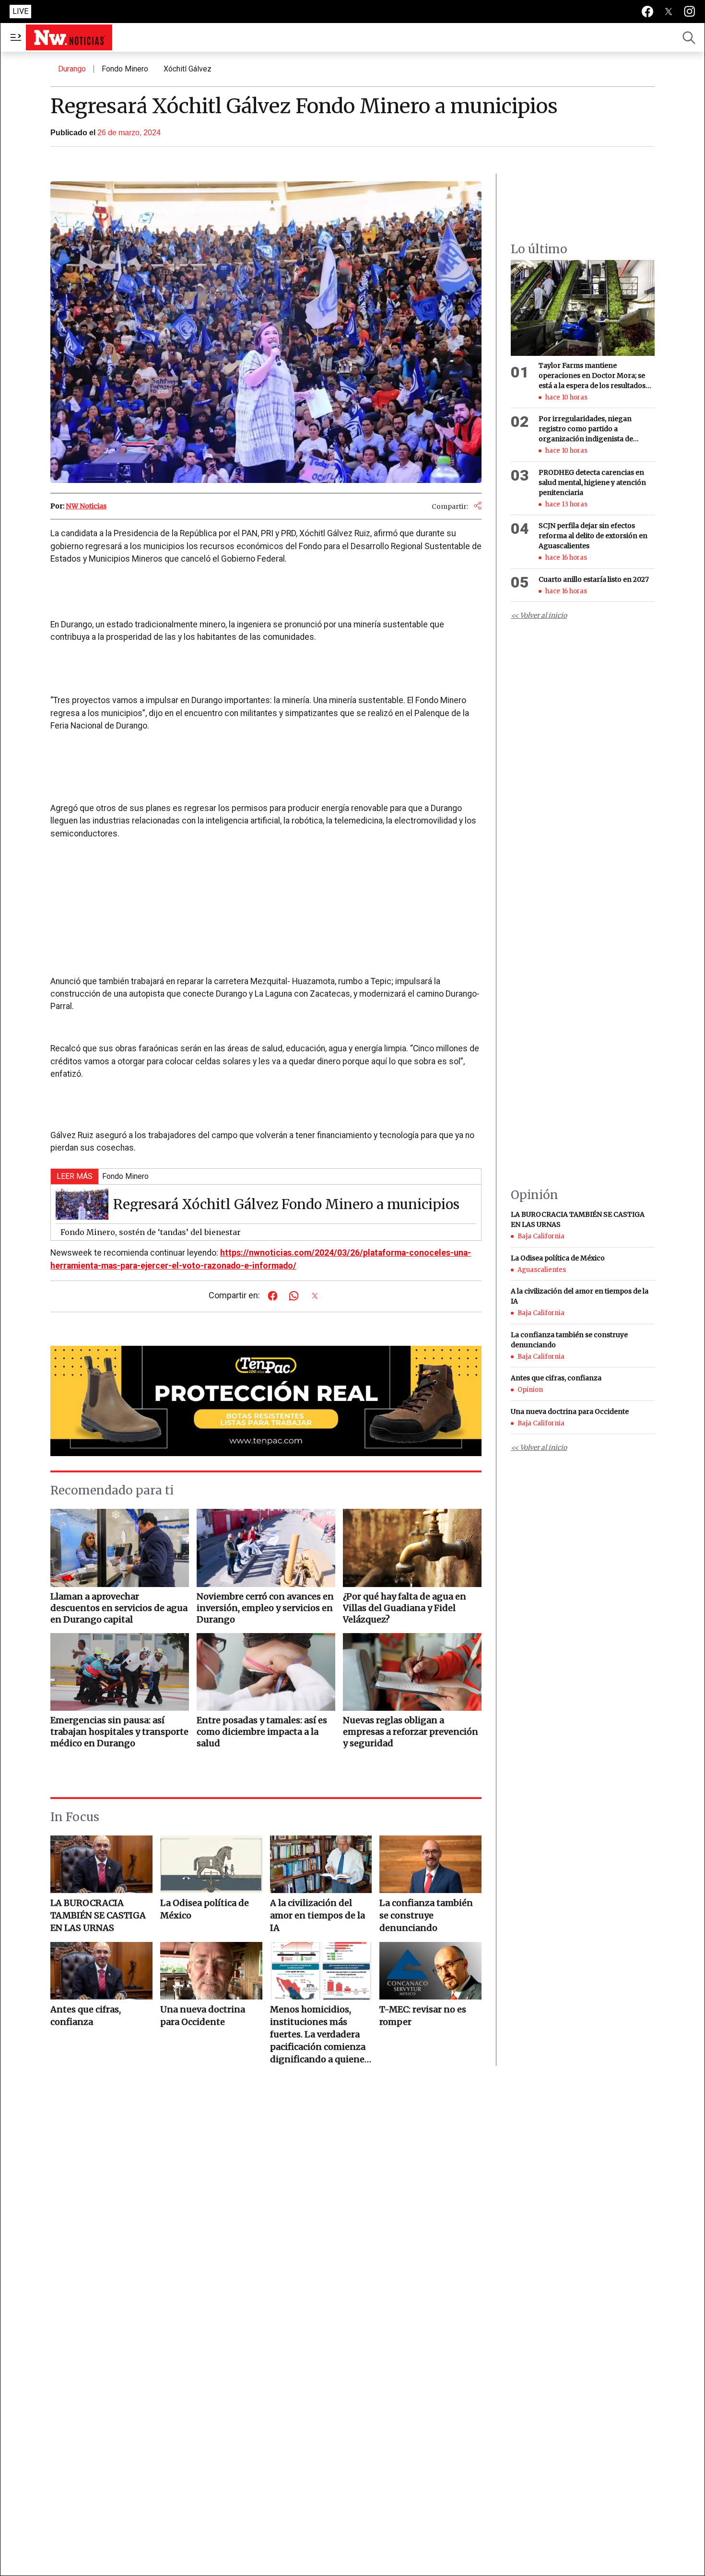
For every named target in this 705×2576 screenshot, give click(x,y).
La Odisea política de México (205, 1909)
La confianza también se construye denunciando (426, 1915)
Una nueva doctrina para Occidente (203, 2016)
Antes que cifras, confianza (86, 2016)
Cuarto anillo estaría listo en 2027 (594, 579)
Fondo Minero (125, 69)
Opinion (530, 1390)
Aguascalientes (542, 1270)
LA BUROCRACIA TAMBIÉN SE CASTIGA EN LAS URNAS (98, 1915)
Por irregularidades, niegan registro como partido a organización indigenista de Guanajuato (586, 430)
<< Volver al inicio (539, 616)
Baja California (541, 1236)
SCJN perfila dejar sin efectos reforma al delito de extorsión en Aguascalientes (593, 536)
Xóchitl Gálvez (188, 69)
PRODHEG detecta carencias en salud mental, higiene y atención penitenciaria (592, 482)
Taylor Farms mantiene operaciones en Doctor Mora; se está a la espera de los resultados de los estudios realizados (592, 376)
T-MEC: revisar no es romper (423, 2016)
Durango (72, 69)
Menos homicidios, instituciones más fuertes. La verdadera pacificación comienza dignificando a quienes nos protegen (319, 2035)
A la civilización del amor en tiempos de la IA (317, 1915)
